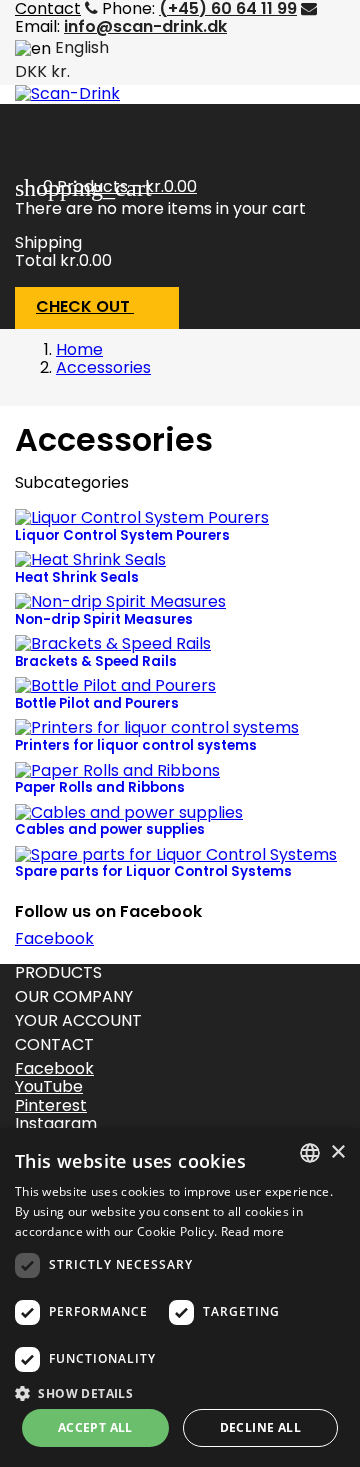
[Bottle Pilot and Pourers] (115, 685)
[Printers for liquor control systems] (157, 727)
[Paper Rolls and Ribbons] (117, 769)
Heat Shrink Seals (77, 577)
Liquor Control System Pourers (122, 535)
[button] (180, 1392)
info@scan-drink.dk (145, 26)
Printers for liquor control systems (136, 745)
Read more (253, 1231)
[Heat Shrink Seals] (90, 559)
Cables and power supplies (110, 829)
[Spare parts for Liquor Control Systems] (176, 853)
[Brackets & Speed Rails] (113, 643)
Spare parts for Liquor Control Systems (153, 871)
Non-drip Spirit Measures (104, 619)
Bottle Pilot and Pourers (97, 703)
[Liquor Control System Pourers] (142, 517)
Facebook (54, 938)
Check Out (96, 308)
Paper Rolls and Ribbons (100, 787)
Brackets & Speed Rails (96, 661)
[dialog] (180, 1297)
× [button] (337, 1152)
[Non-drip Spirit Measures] (120, 601)
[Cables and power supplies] (129, 811)
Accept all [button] (95, 1427)
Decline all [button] (260, 1427)
